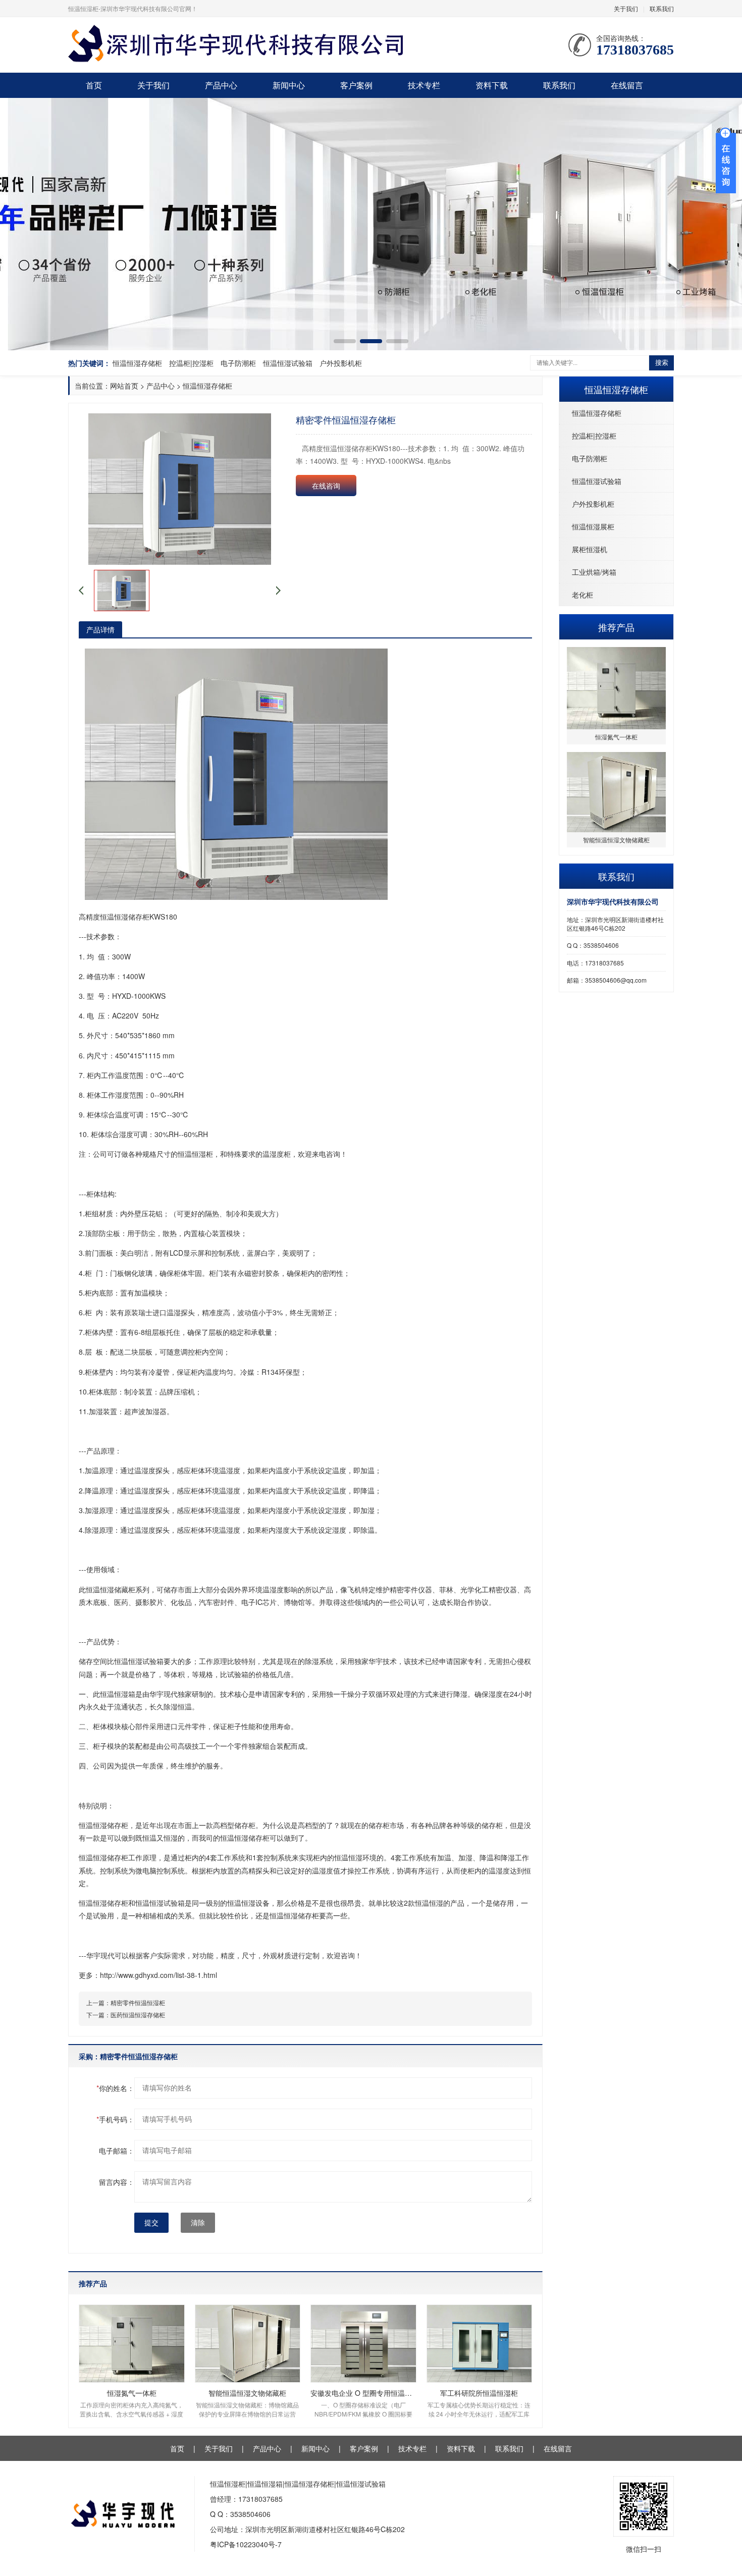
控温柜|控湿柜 (191, 363)
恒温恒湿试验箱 (288, 363)
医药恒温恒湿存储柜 (138, 2015)
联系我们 (662, 8)
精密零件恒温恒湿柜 (138, 2002)
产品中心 (221, 85)
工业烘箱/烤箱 (594, 572)
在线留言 (627, 85)
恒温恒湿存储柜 (137, 363)
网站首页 (124, 386)
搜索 (662, 363)
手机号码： (115, 2119)
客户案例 (356, 85)
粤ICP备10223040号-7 (246, 2544)
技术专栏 (424, 85)
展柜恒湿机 (590, 549)
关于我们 (626, 8)
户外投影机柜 (341, 363)
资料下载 (492, 85)
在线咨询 (326, 486)
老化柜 (582, 595)
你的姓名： (115, 2088)
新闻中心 (289, 85)
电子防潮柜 (238, 363)
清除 (198, 2223)
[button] (345, 341)
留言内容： (117, 2182)
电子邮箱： (117, 2151)
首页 (94, 85)
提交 (151, 2223)
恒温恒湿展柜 (593, 526)
